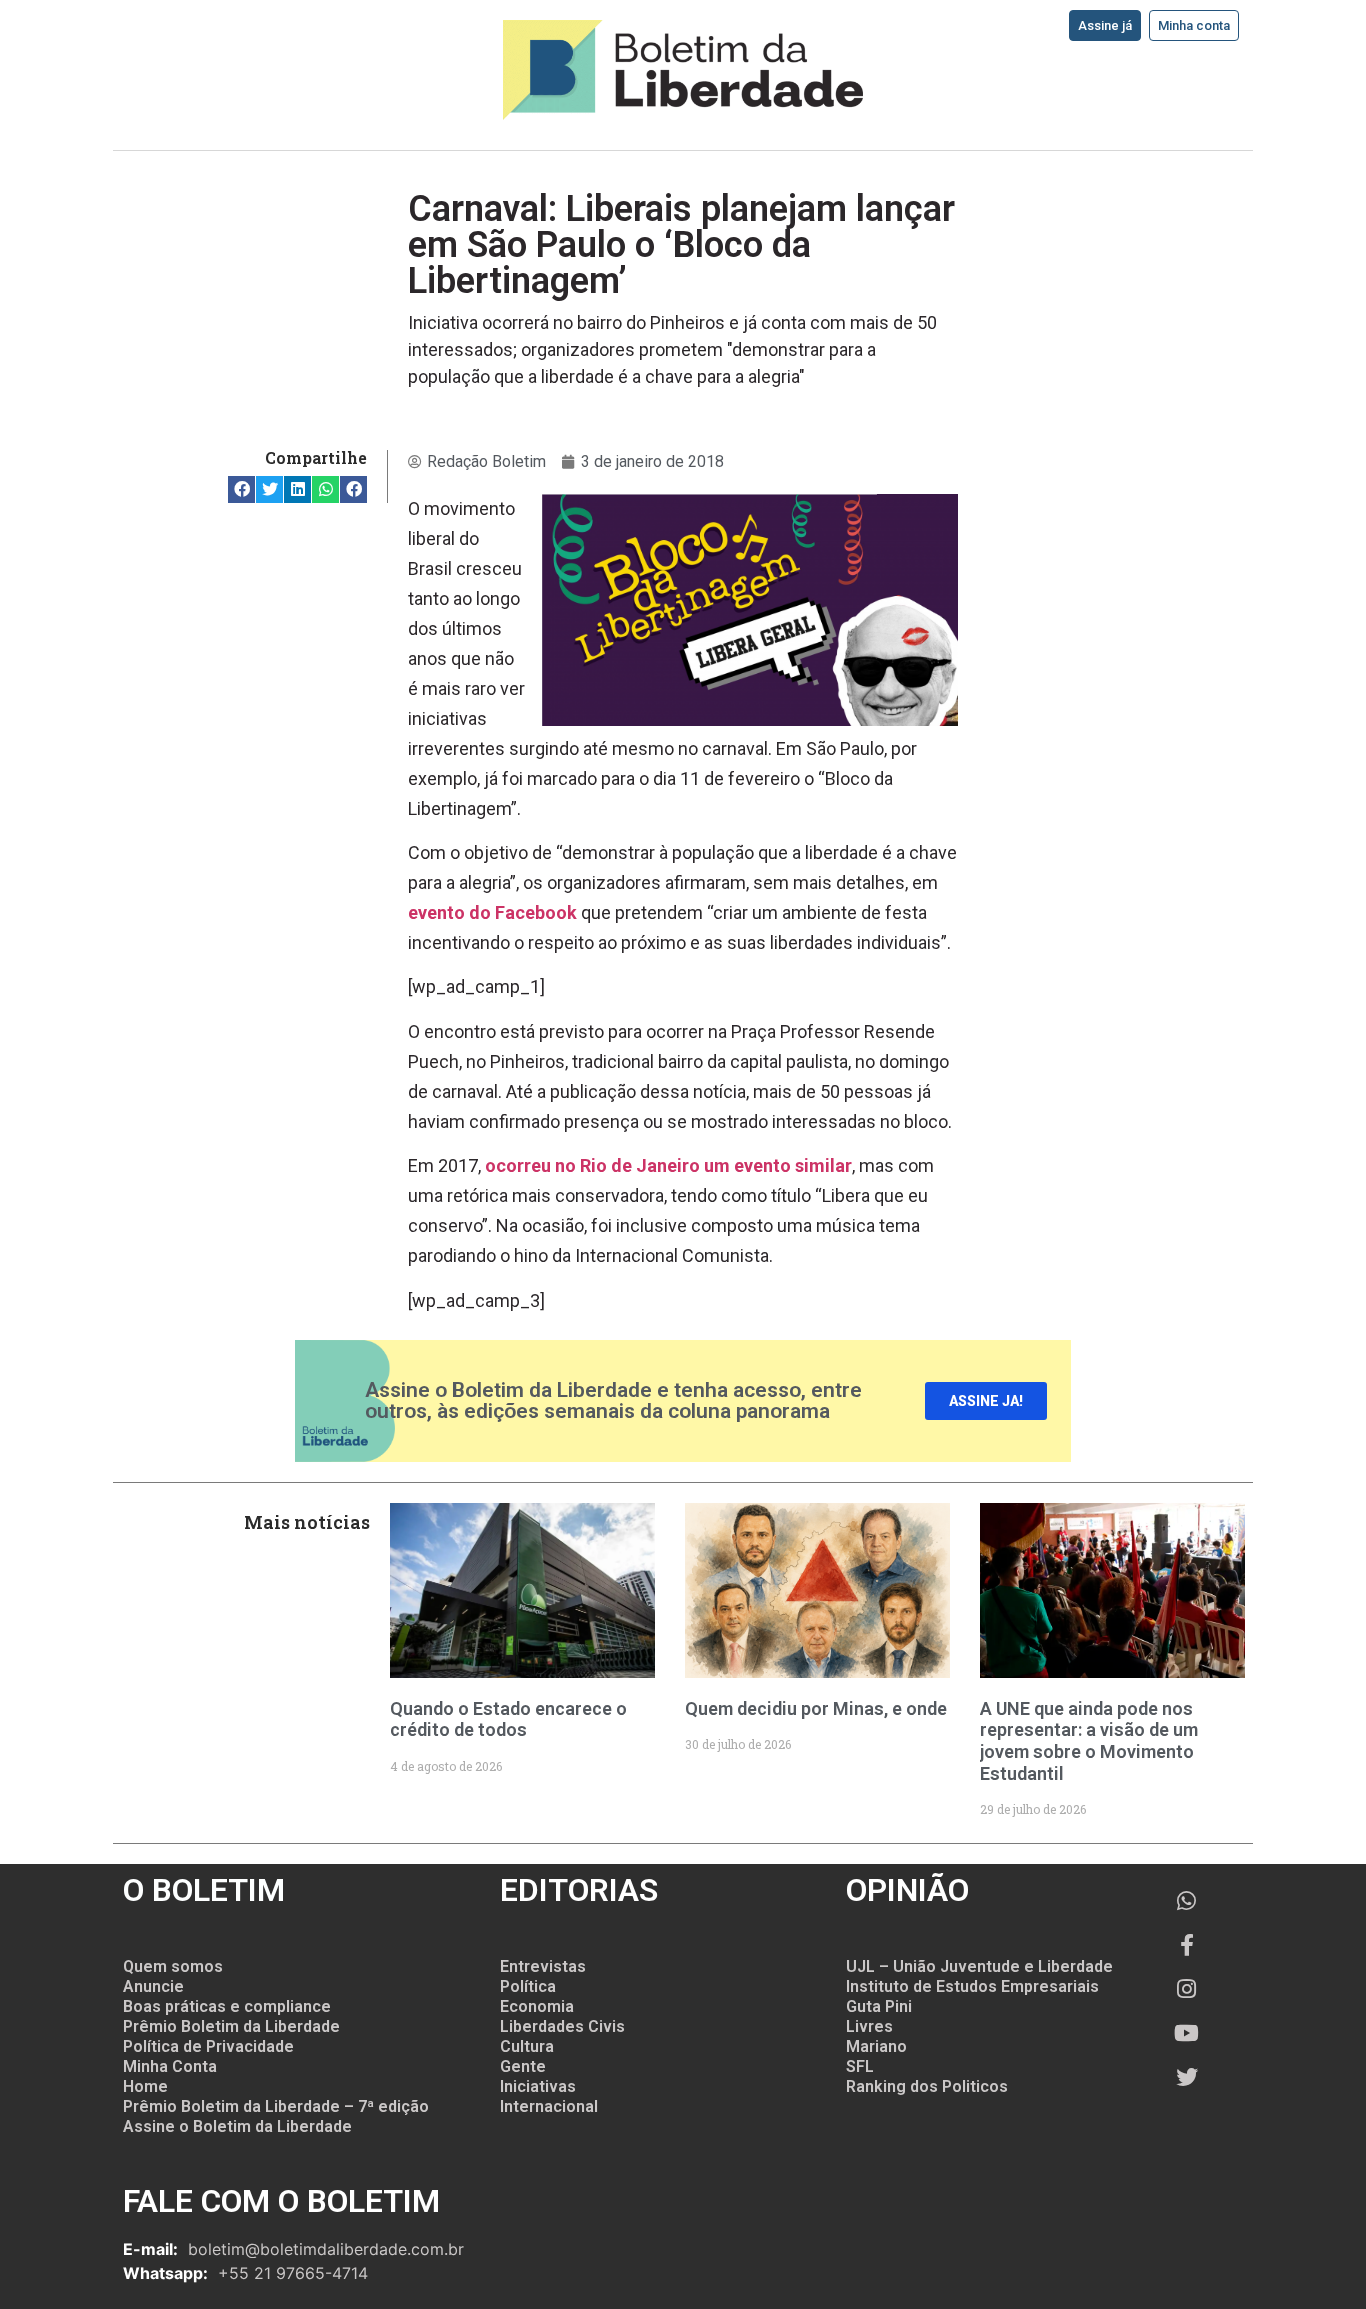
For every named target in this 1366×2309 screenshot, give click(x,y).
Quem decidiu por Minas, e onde (816, 1708)
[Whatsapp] (1187, 1901)
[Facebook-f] (1187, 1945)
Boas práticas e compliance (227, 2006)
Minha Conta (170, 2066)
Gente (523, 2066)
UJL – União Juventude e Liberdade (979, 1966)
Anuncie (153, 1986)
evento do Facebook (492, 912)
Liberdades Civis (562, 2026)
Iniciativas (538, 2086)
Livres (869, 2026)
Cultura (527, 2046)
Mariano (876, 2046)
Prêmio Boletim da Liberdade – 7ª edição (276, 2106)
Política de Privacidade (208, 2046)
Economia (537, 2006)
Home (145, 2086)
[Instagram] (1187, 1989)
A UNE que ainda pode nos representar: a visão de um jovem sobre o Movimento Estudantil (1089, 1741)
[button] (241, 489)
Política (528, 1986)
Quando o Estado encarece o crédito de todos (508, 1719)
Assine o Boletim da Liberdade (237, 2126)
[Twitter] (1187, 2077)
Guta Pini (879, 2006)
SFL (860, 2066)
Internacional (549, 2106)
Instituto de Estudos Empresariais (972, 1986)
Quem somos (173, 1966)
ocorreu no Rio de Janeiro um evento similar (668, 1165)
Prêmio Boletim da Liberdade (231, 2026)
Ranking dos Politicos (927, 2086)
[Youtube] (1187, 2033)
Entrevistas (543, 1966)
